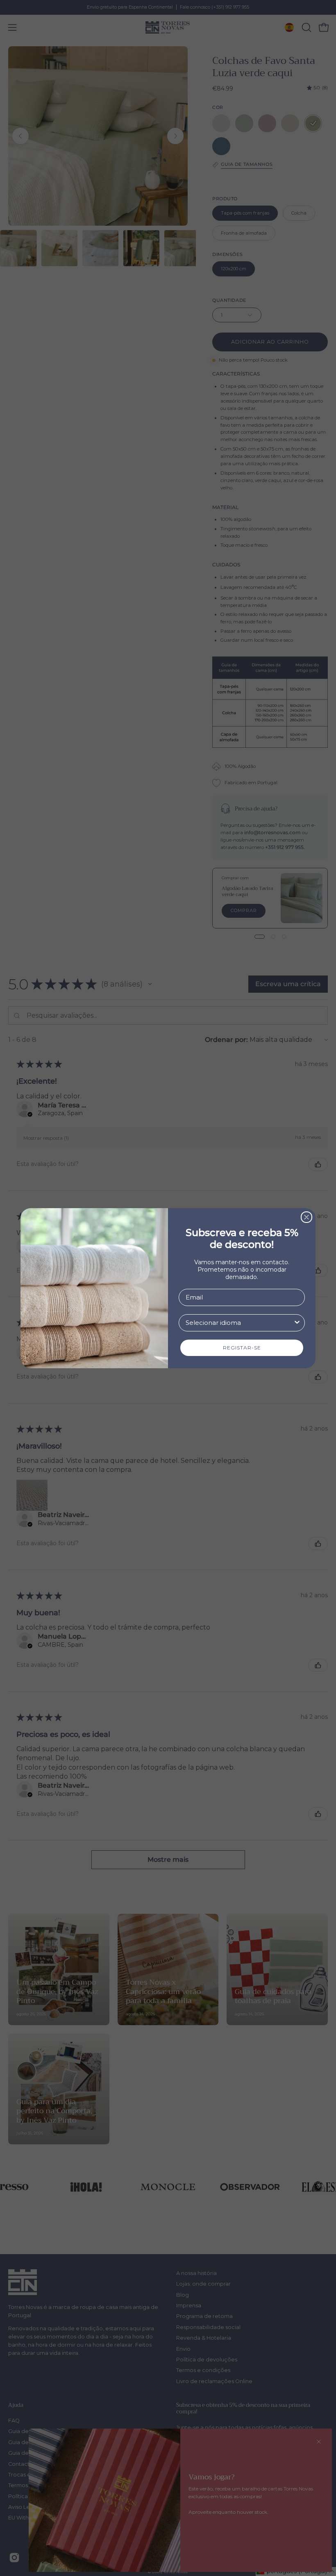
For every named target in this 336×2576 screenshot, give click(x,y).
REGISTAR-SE (242, 1348)
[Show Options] (297, 1323)
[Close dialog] (306, 1217)
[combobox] (239, 1323)
